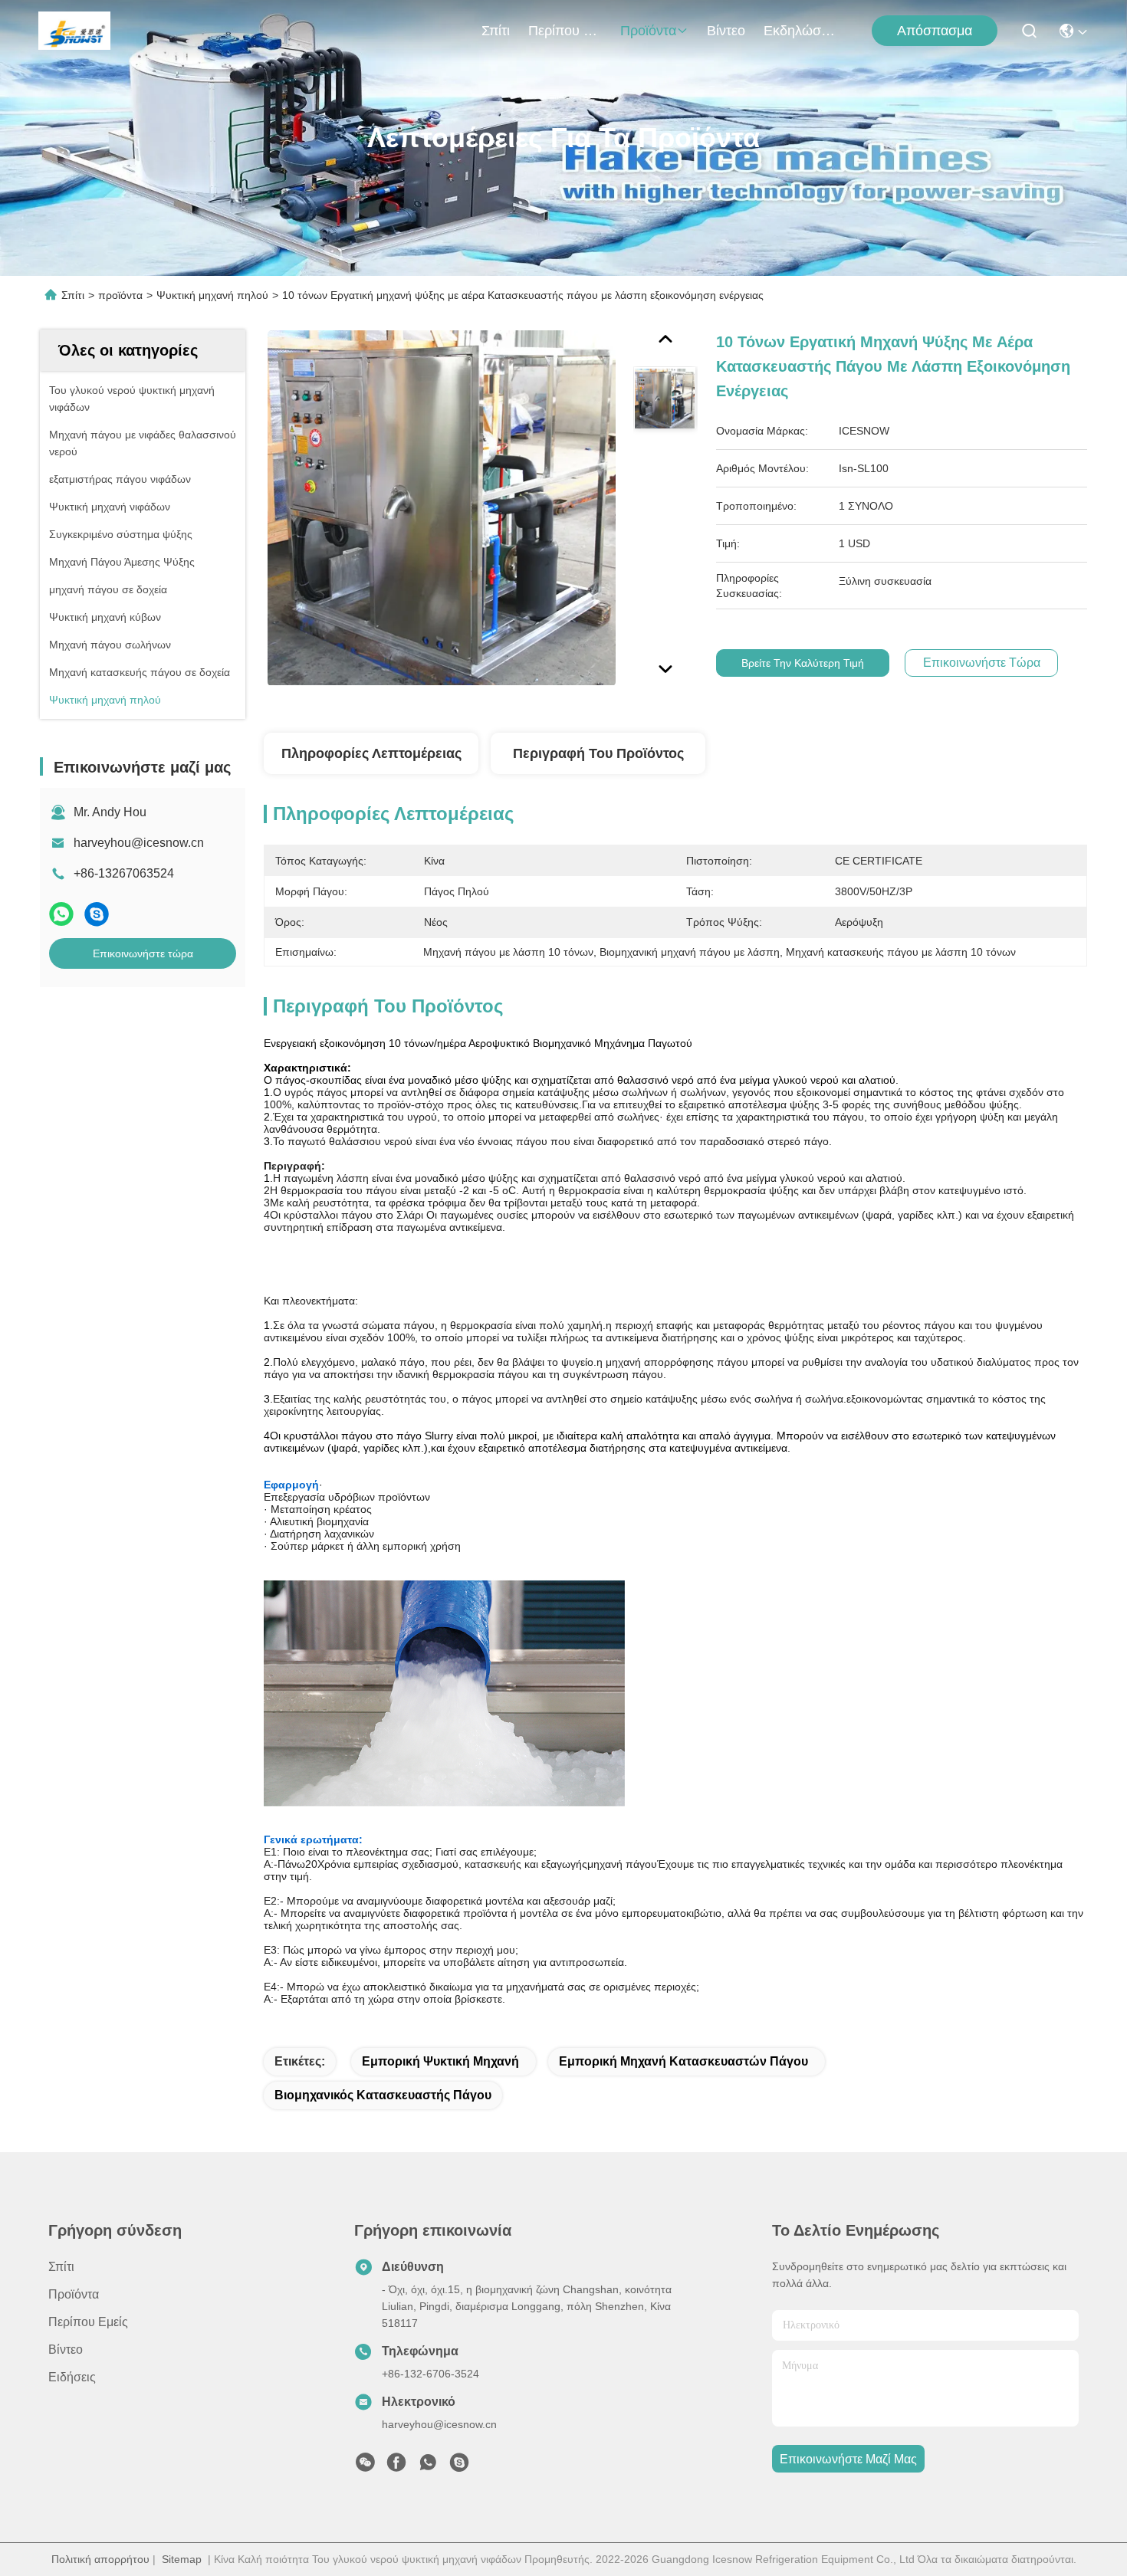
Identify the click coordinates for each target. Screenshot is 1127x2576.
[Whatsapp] (61, 914)
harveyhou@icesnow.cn (139, 843)
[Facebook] (396, 2466)
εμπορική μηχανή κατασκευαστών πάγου (683, 2061)
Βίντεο (726, 31)
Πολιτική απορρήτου (100, 2559)
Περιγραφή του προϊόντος (598, 753)
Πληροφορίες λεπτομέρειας (371, 753)
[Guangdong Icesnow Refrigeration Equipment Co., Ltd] (74, 31)
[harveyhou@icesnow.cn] (459, 2466)
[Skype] (97, 914)
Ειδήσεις (72, 2377)
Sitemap (182, 2559)
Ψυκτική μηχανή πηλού (212, 295)
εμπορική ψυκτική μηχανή (440, 2061)
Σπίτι (496, 31)
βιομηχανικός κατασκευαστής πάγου (383, 2095)
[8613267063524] (428, 2466)
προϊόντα (648, 31)
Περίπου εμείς (565, 31)
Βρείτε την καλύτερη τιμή (803, 663)
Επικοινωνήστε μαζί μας (848, 2459)
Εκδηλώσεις (800, 31)
